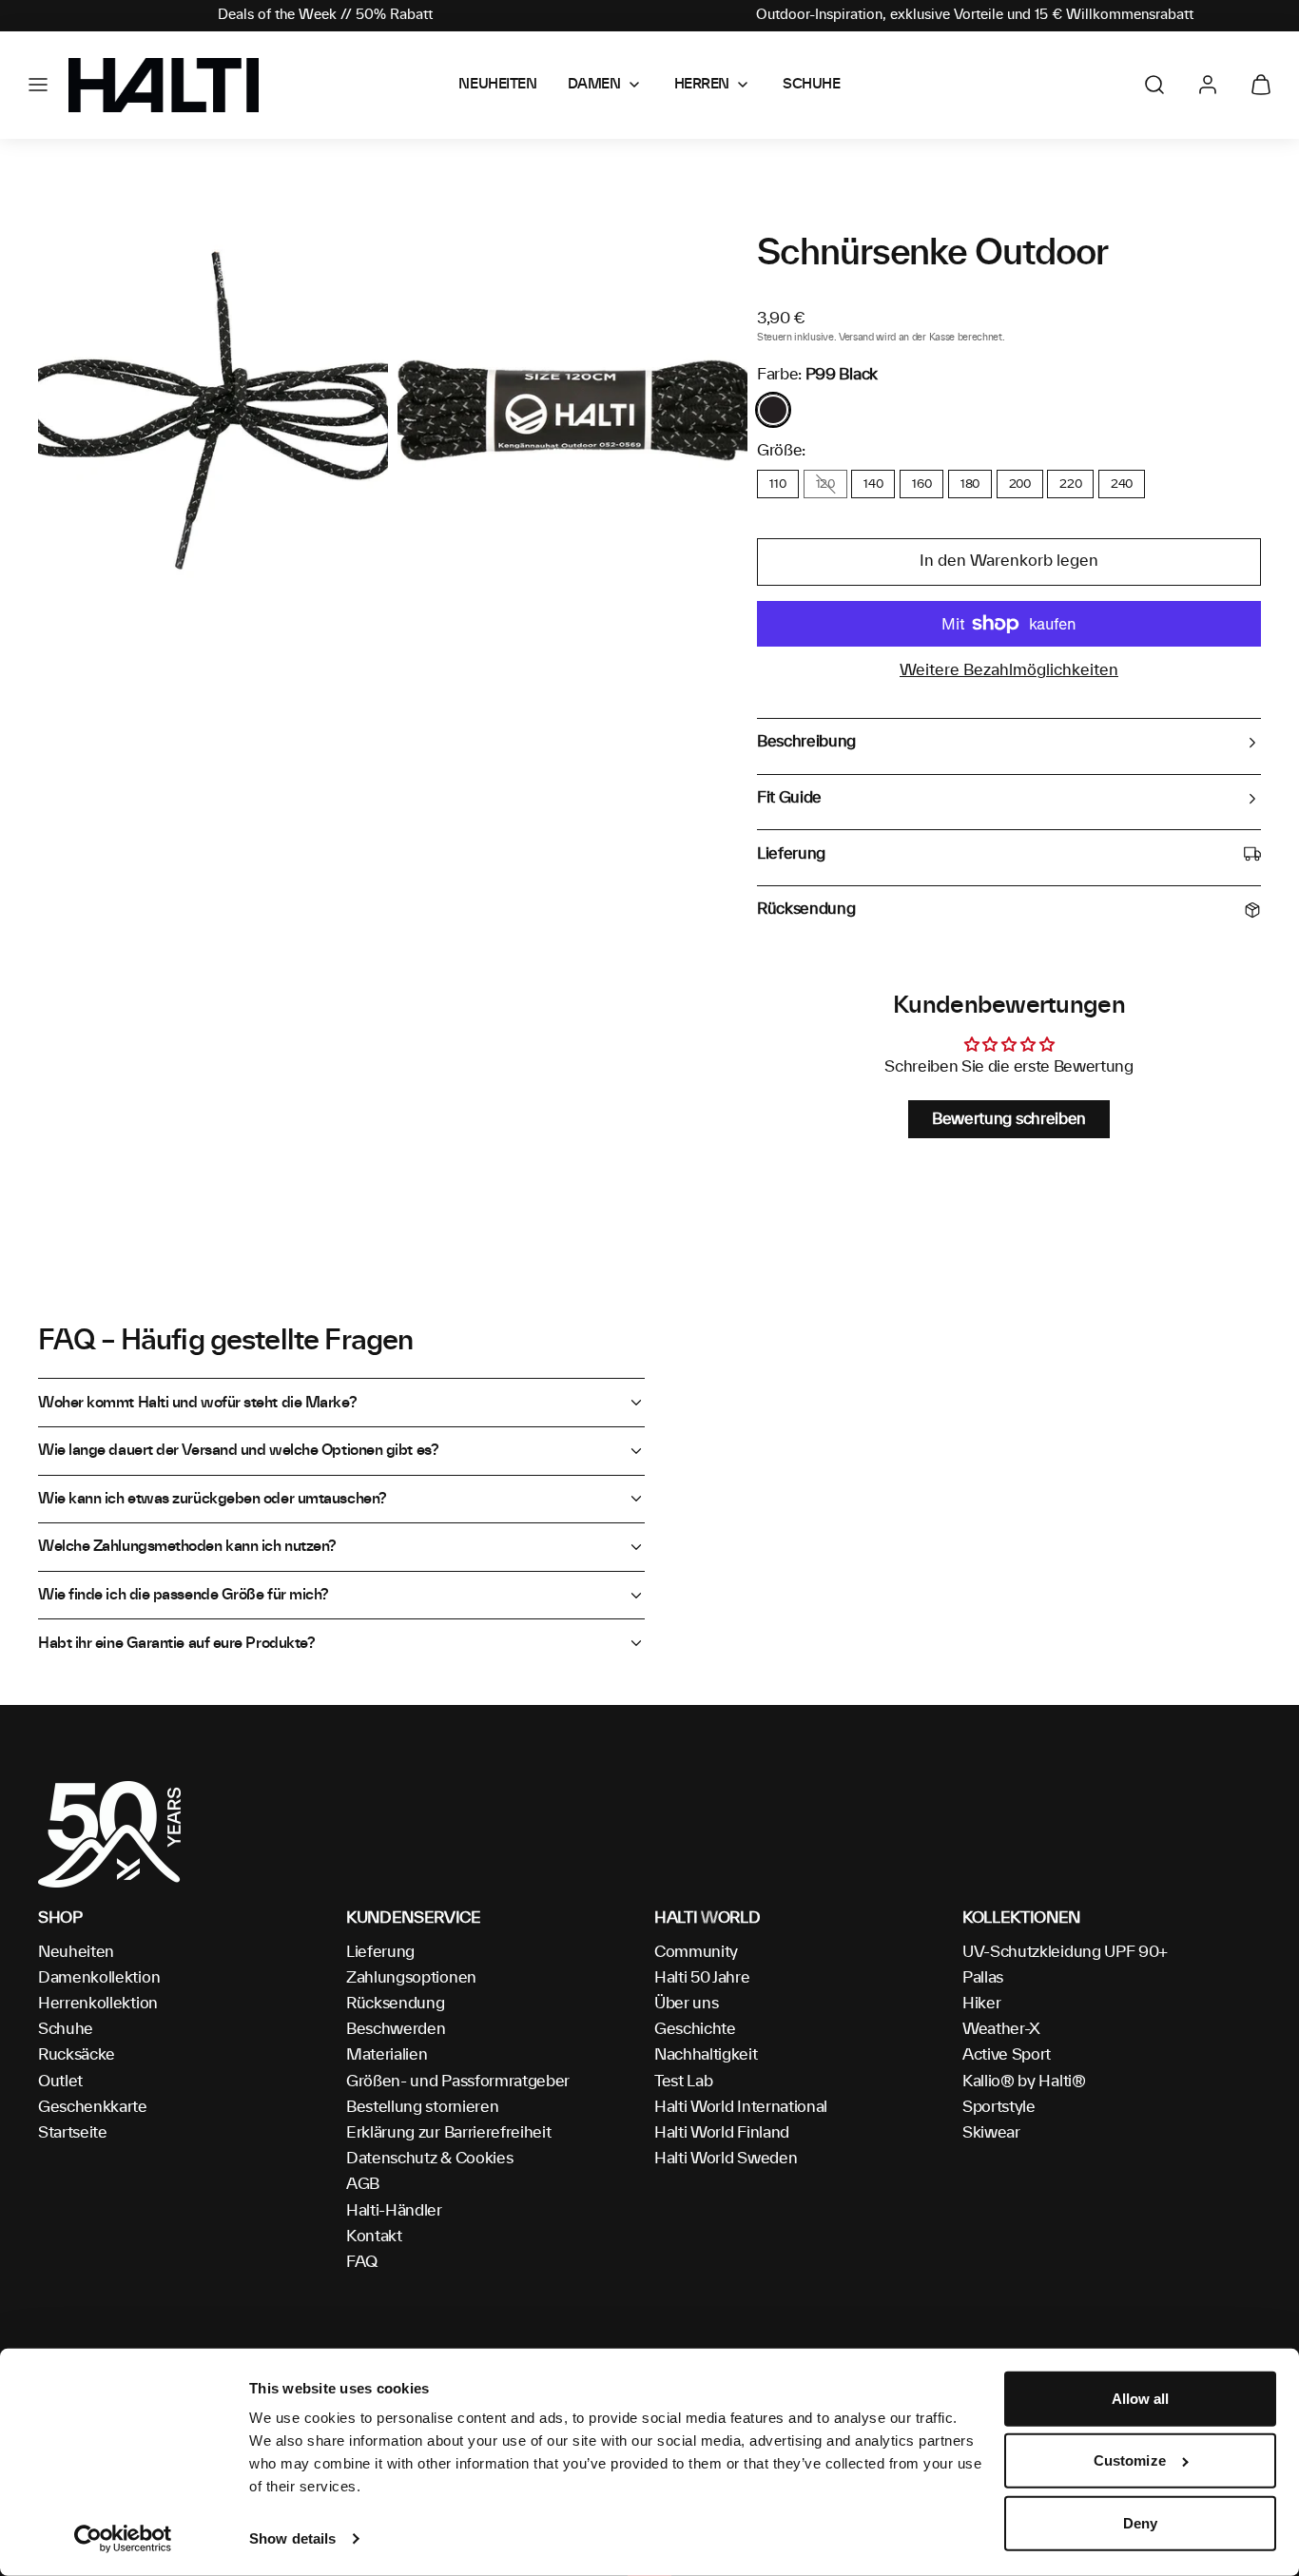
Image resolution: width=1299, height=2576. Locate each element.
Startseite (73, 2133)
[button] (38, 85)
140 (873, 484)
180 (970, 484)
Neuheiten (76, 1952)
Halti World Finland (722, 2133)
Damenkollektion (99, 1978)
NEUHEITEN (497, 85)
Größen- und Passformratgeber (458, 2082)
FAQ (362, 2262)
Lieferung (380, 1952)
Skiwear (991, 2133)
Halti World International (741, 2107)
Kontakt (374, 2237)
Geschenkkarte (93, 2107)
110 (777, 484)
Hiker (981, 2004)
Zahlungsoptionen (411, 1978)
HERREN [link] (702, 85)
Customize (1130, 2460)
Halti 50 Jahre (702, 1978)
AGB (363, 2184)
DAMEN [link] (594, 85)
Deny (1140, 2523)
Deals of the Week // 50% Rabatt (325, 15)
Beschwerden (396, 2029)
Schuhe (66, 2029)
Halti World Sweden (726, 2159)
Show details (292, 2538)
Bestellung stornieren (422, 2107)
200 (1020, 484)
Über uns (686, 2004)
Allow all (1141, 2399)
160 (921, 484)
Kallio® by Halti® (1024, 2082)
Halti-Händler (394, 2211)
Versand (856, 338)
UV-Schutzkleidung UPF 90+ (1065, 1952)
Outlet (60, 2082)
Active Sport (1007, 2055)
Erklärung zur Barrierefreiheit (448, 2133)
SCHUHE (811, 85)
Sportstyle (999, 2107)
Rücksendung (395, 2004)
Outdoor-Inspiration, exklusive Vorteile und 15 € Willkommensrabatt (975, 15)
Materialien (387, 2055)
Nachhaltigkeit (706, 2055)
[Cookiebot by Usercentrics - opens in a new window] (123, 2539)
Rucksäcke (77, 2055)
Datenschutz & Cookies (429, 2159)
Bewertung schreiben (1009, 1119)
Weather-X (1001, 2029)
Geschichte (695, 2029)
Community (696, 1952)
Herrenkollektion (98, 2004)
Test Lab (683, 2082)
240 (1122, 484)
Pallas (983, 1978)
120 (825, 484)
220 (1070, 484)
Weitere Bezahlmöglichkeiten (1009, 670)
